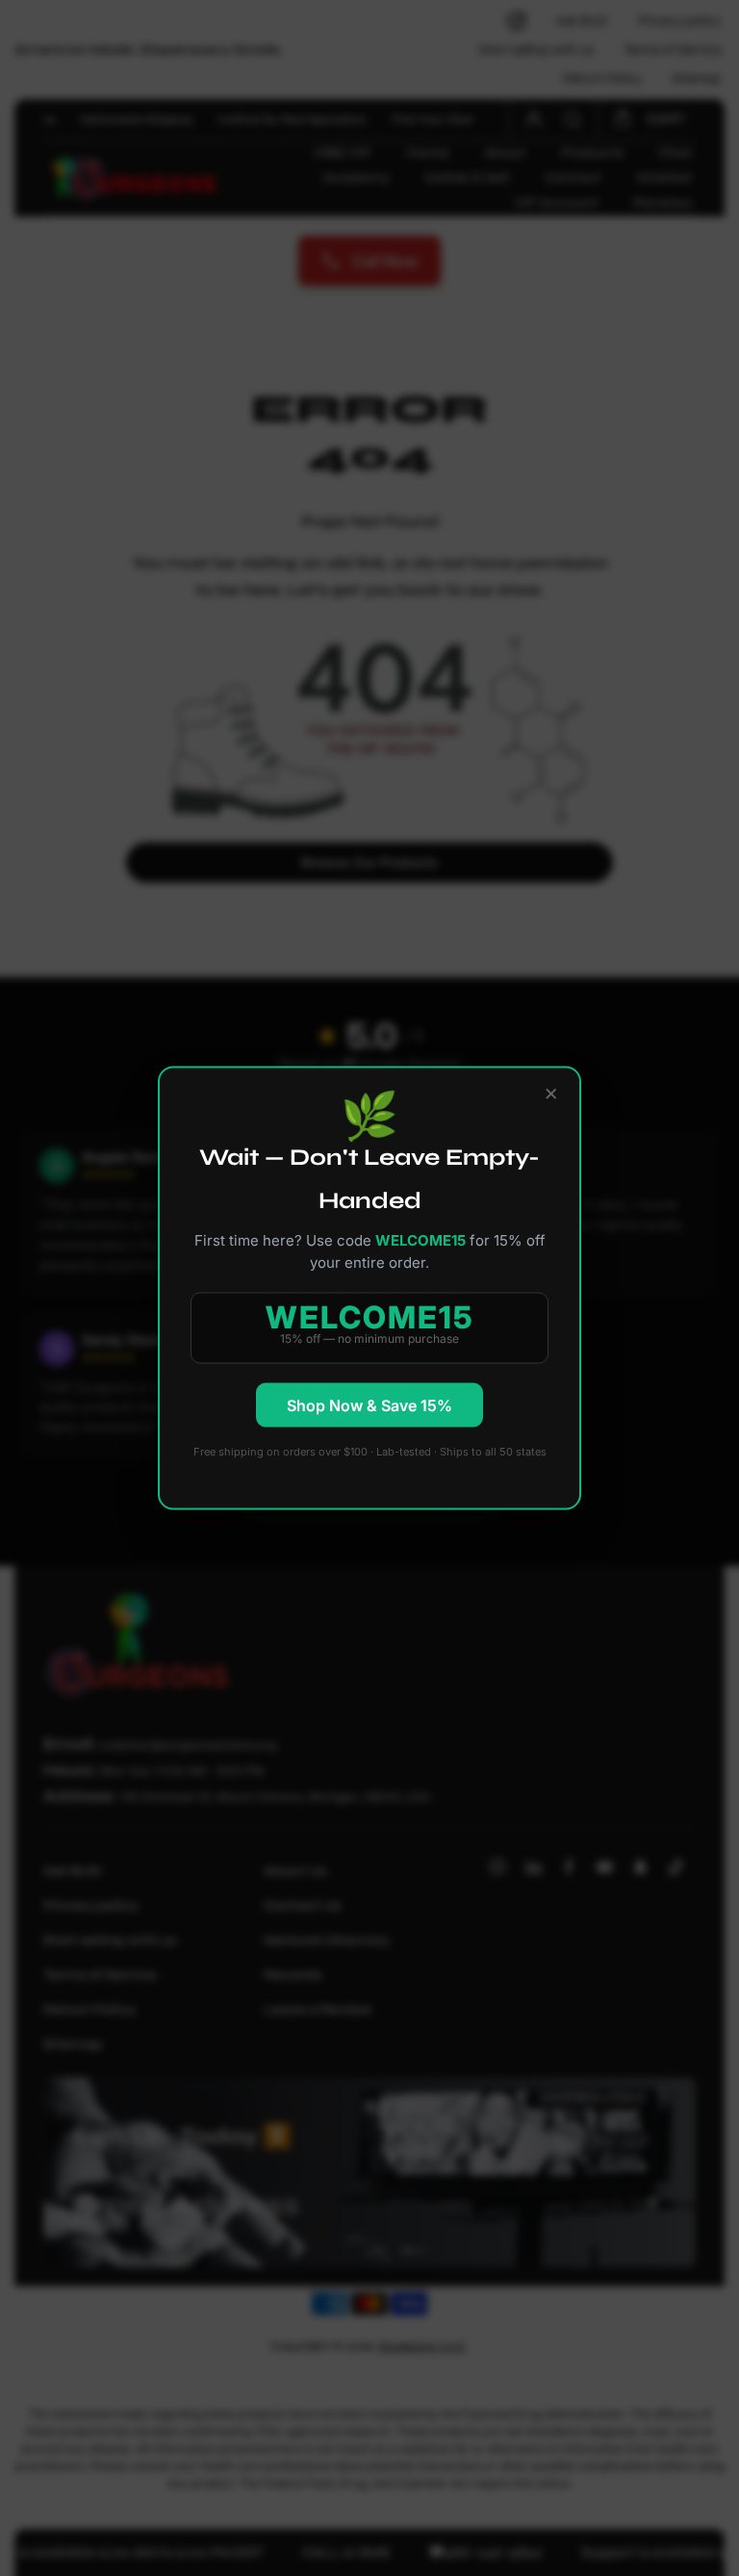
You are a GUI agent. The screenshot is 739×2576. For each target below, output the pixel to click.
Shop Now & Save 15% (369, 1405)
